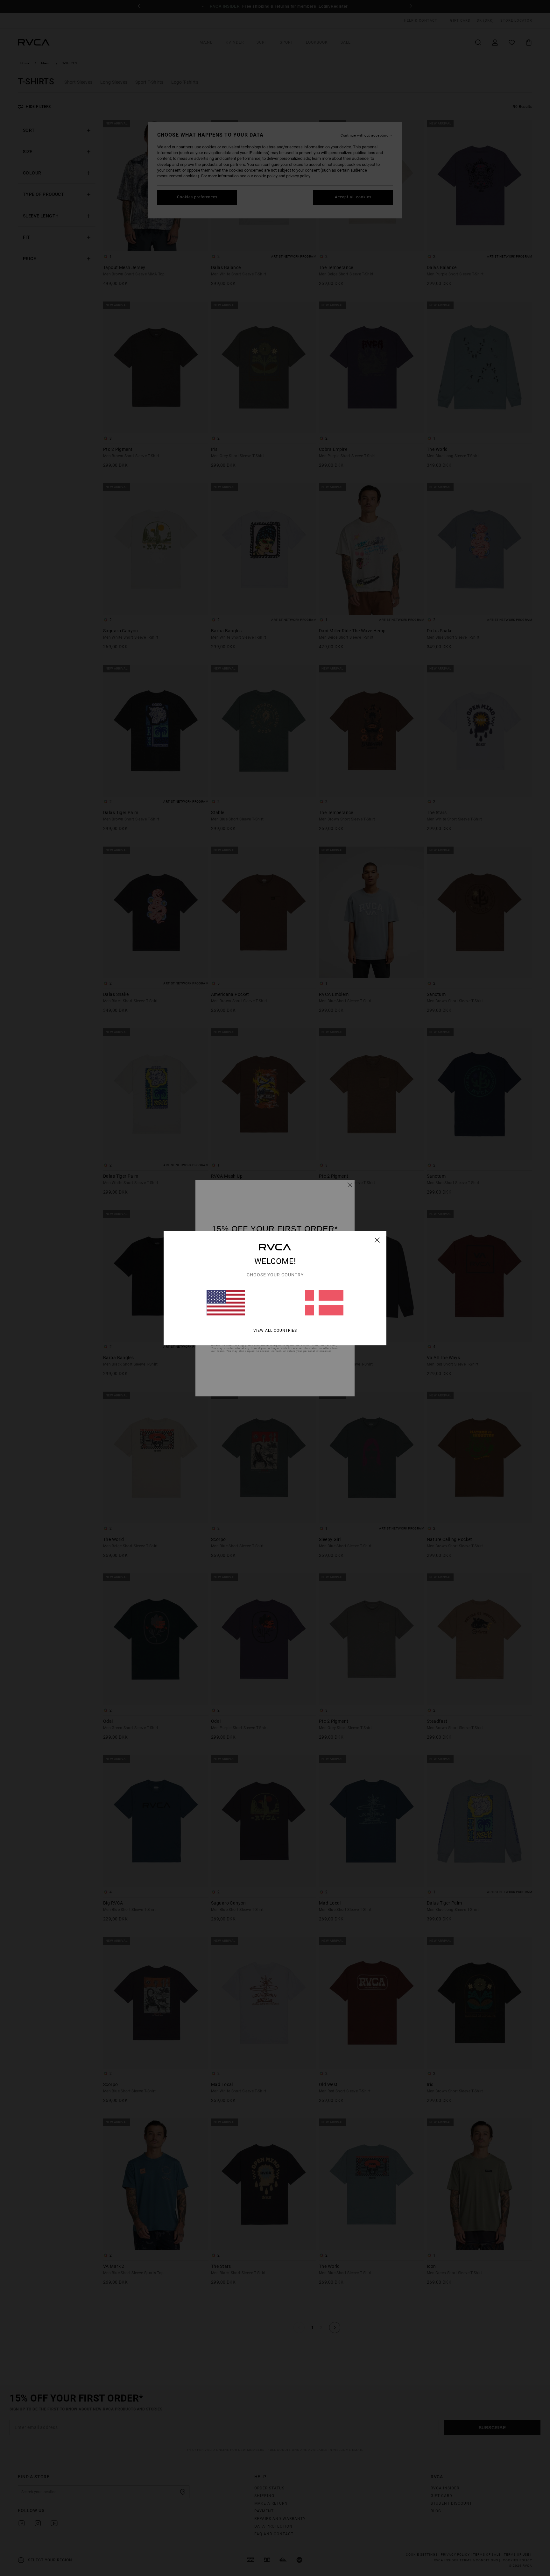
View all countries (275, 1330)
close (377, 1240)
